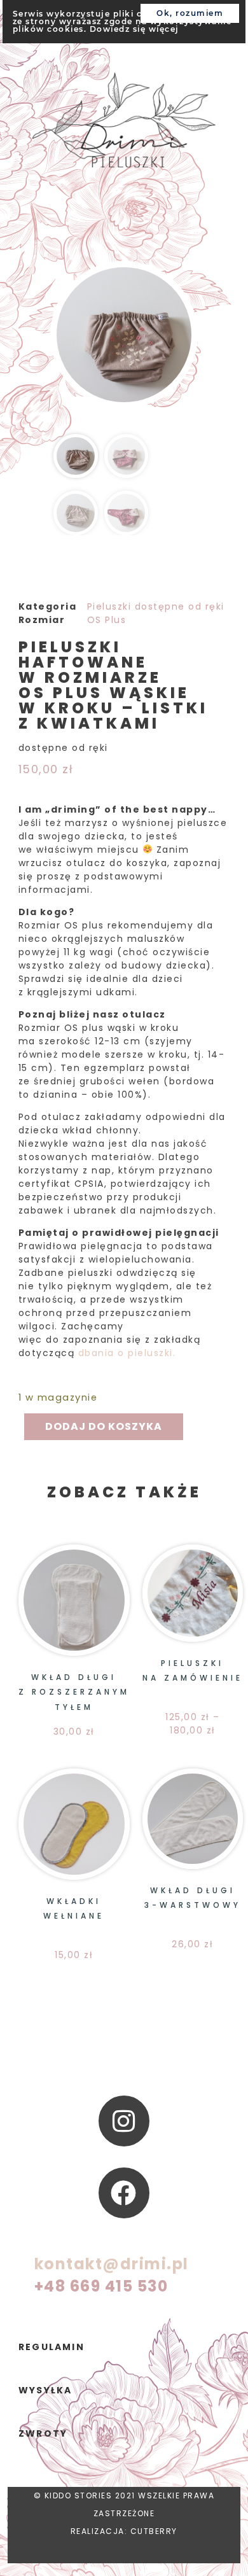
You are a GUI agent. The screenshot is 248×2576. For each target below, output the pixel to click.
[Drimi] (124, 122)
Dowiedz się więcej (134, 29)
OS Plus (107, 620)
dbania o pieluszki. (127, 1353)
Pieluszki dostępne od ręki (156, 606)
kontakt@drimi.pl (112, 2264)
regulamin (52, 2347)
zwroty (43, 2433)
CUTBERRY (154, 2531)
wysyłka (45, 2390)
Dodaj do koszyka (104, 1426)
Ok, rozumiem (190, 13)
